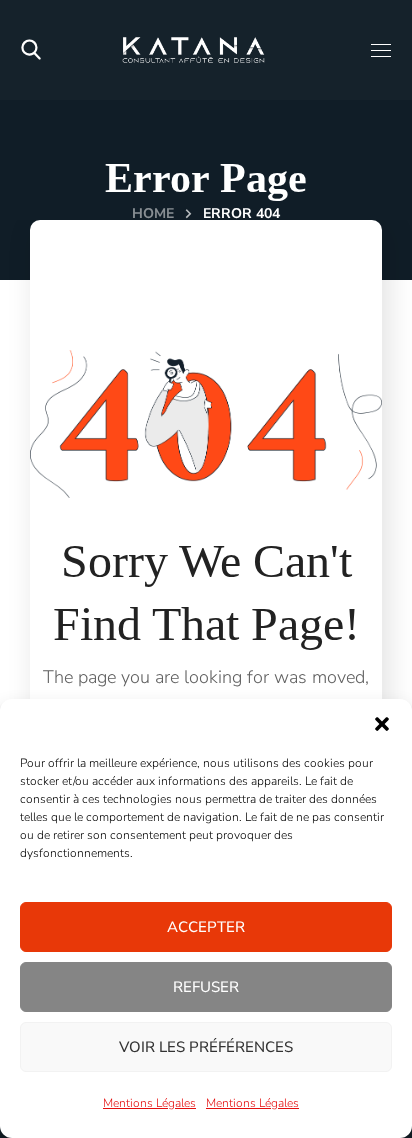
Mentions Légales (149, 1103)
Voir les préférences (206, 1047)
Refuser (206, 987)
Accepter (206, 927)
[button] (382, 724)
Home (153, 213)
